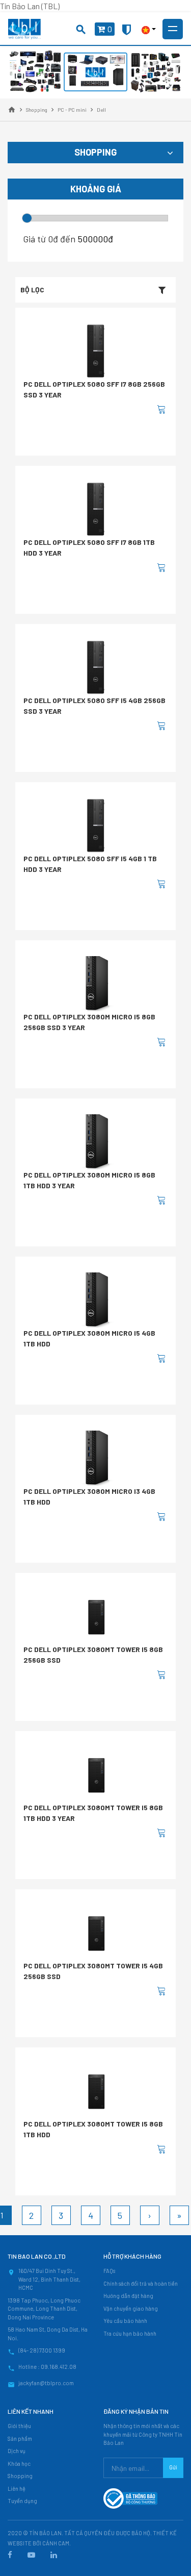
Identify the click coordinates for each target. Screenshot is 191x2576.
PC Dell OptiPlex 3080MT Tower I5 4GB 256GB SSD (93, 1971)
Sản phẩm (20, 2439)
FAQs (109, 2271)
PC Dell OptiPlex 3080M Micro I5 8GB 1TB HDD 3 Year (89, 1180)
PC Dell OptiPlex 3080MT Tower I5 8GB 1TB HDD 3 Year (93, 1813)
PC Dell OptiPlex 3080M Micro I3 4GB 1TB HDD (89, 1496)
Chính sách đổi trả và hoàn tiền (141, 2283)
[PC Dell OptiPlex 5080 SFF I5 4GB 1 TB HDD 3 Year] (96, 826)
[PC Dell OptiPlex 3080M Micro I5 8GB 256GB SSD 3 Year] (96, 984)
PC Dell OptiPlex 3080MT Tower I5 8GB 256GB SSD (93, 1655)
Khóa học (19, 2464)
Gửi (173, 2467)
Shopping (20, 2476)
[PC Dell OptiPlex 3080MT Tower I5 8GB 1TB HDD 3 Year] (96, 1775)
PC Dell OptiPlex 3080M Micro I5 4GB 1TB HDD (89, 1338)
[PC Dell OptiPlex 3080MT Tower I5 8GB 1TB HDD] (96, 2091)
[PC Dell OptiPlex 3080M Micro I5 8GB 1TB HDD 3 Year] (96, 1142)
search (81, 30)
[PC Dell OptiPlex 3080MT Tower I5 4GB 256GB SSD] (96, 1933)
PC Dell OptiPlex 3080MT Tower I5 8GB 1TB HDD (93, 2129)
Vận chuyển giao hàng (131, 2308)
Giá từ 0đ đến (49, 239)
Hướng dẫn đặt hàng (128, 2296)
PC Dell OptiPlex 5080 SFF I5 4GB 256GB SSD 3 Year (94, 706)
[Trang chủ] (12, 110)
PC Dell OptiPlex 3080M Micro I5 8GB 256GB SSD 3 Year (89, 1022)
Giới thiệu (19, 2426)
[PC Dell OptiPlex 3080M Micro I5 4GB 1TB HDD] (96, 1300)
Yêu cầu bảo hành (125, 2321)
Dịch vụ (17, 2451)
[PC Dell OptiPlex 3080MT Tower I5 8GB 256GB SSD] (96, 1617)
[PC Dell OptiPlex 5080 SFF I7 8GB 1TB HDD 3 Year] (96, 509)
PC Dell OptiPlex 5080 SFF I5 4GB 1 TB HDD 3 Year (90, 864)
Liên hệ (17, 2489)
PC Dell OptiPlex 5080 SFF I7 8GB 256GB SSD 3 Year (94, 389)
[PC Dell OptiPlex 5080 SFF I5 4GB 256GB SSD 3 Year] (96, 667)
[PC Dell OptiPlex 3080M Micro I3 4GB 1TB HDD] (96, 1458)
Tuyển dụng (22, 2501)
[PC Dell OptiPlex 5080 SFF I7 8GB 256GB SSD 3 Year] (96, 351)
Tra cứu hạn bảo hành (130, 2333)
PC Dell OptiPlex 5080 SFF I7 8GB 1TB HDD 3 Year (89, 547)
